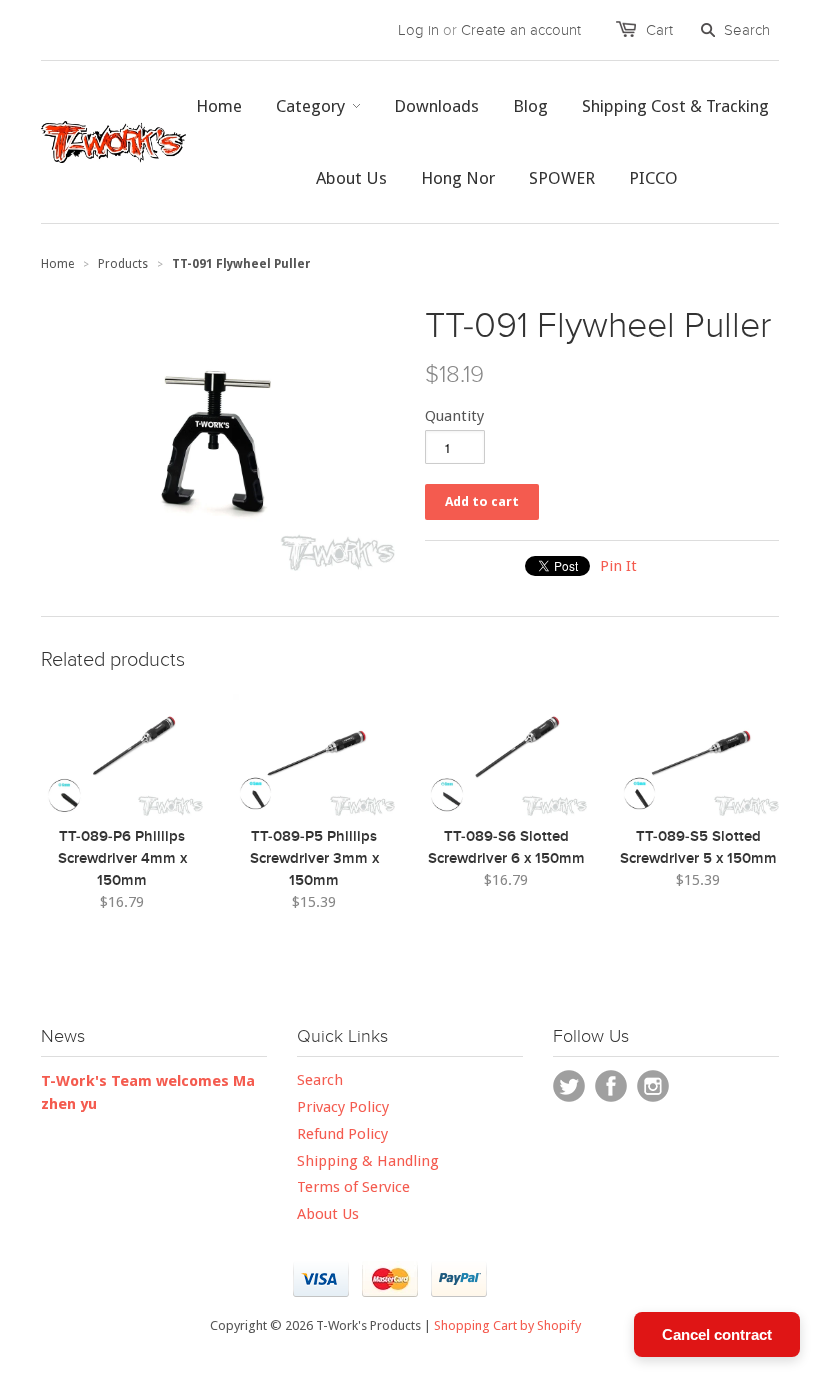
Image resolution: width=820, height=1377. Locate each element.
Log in (418, 30)
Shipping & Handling (368, 1161)
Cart (659, 30)
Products (123, 264)
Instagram (653, 1086)
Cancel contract (717, 1334)
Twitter (569, 1086)
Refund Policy (342, 1134)
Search (320, 1080)
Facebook (611, 1086)
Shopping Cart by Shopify (507, 1325)
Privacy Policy (343, 1107)
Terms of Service (353, 1187)
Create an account (521, 30)
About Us (328, 1214)
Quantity (454, 416)
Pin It (618, 566)
